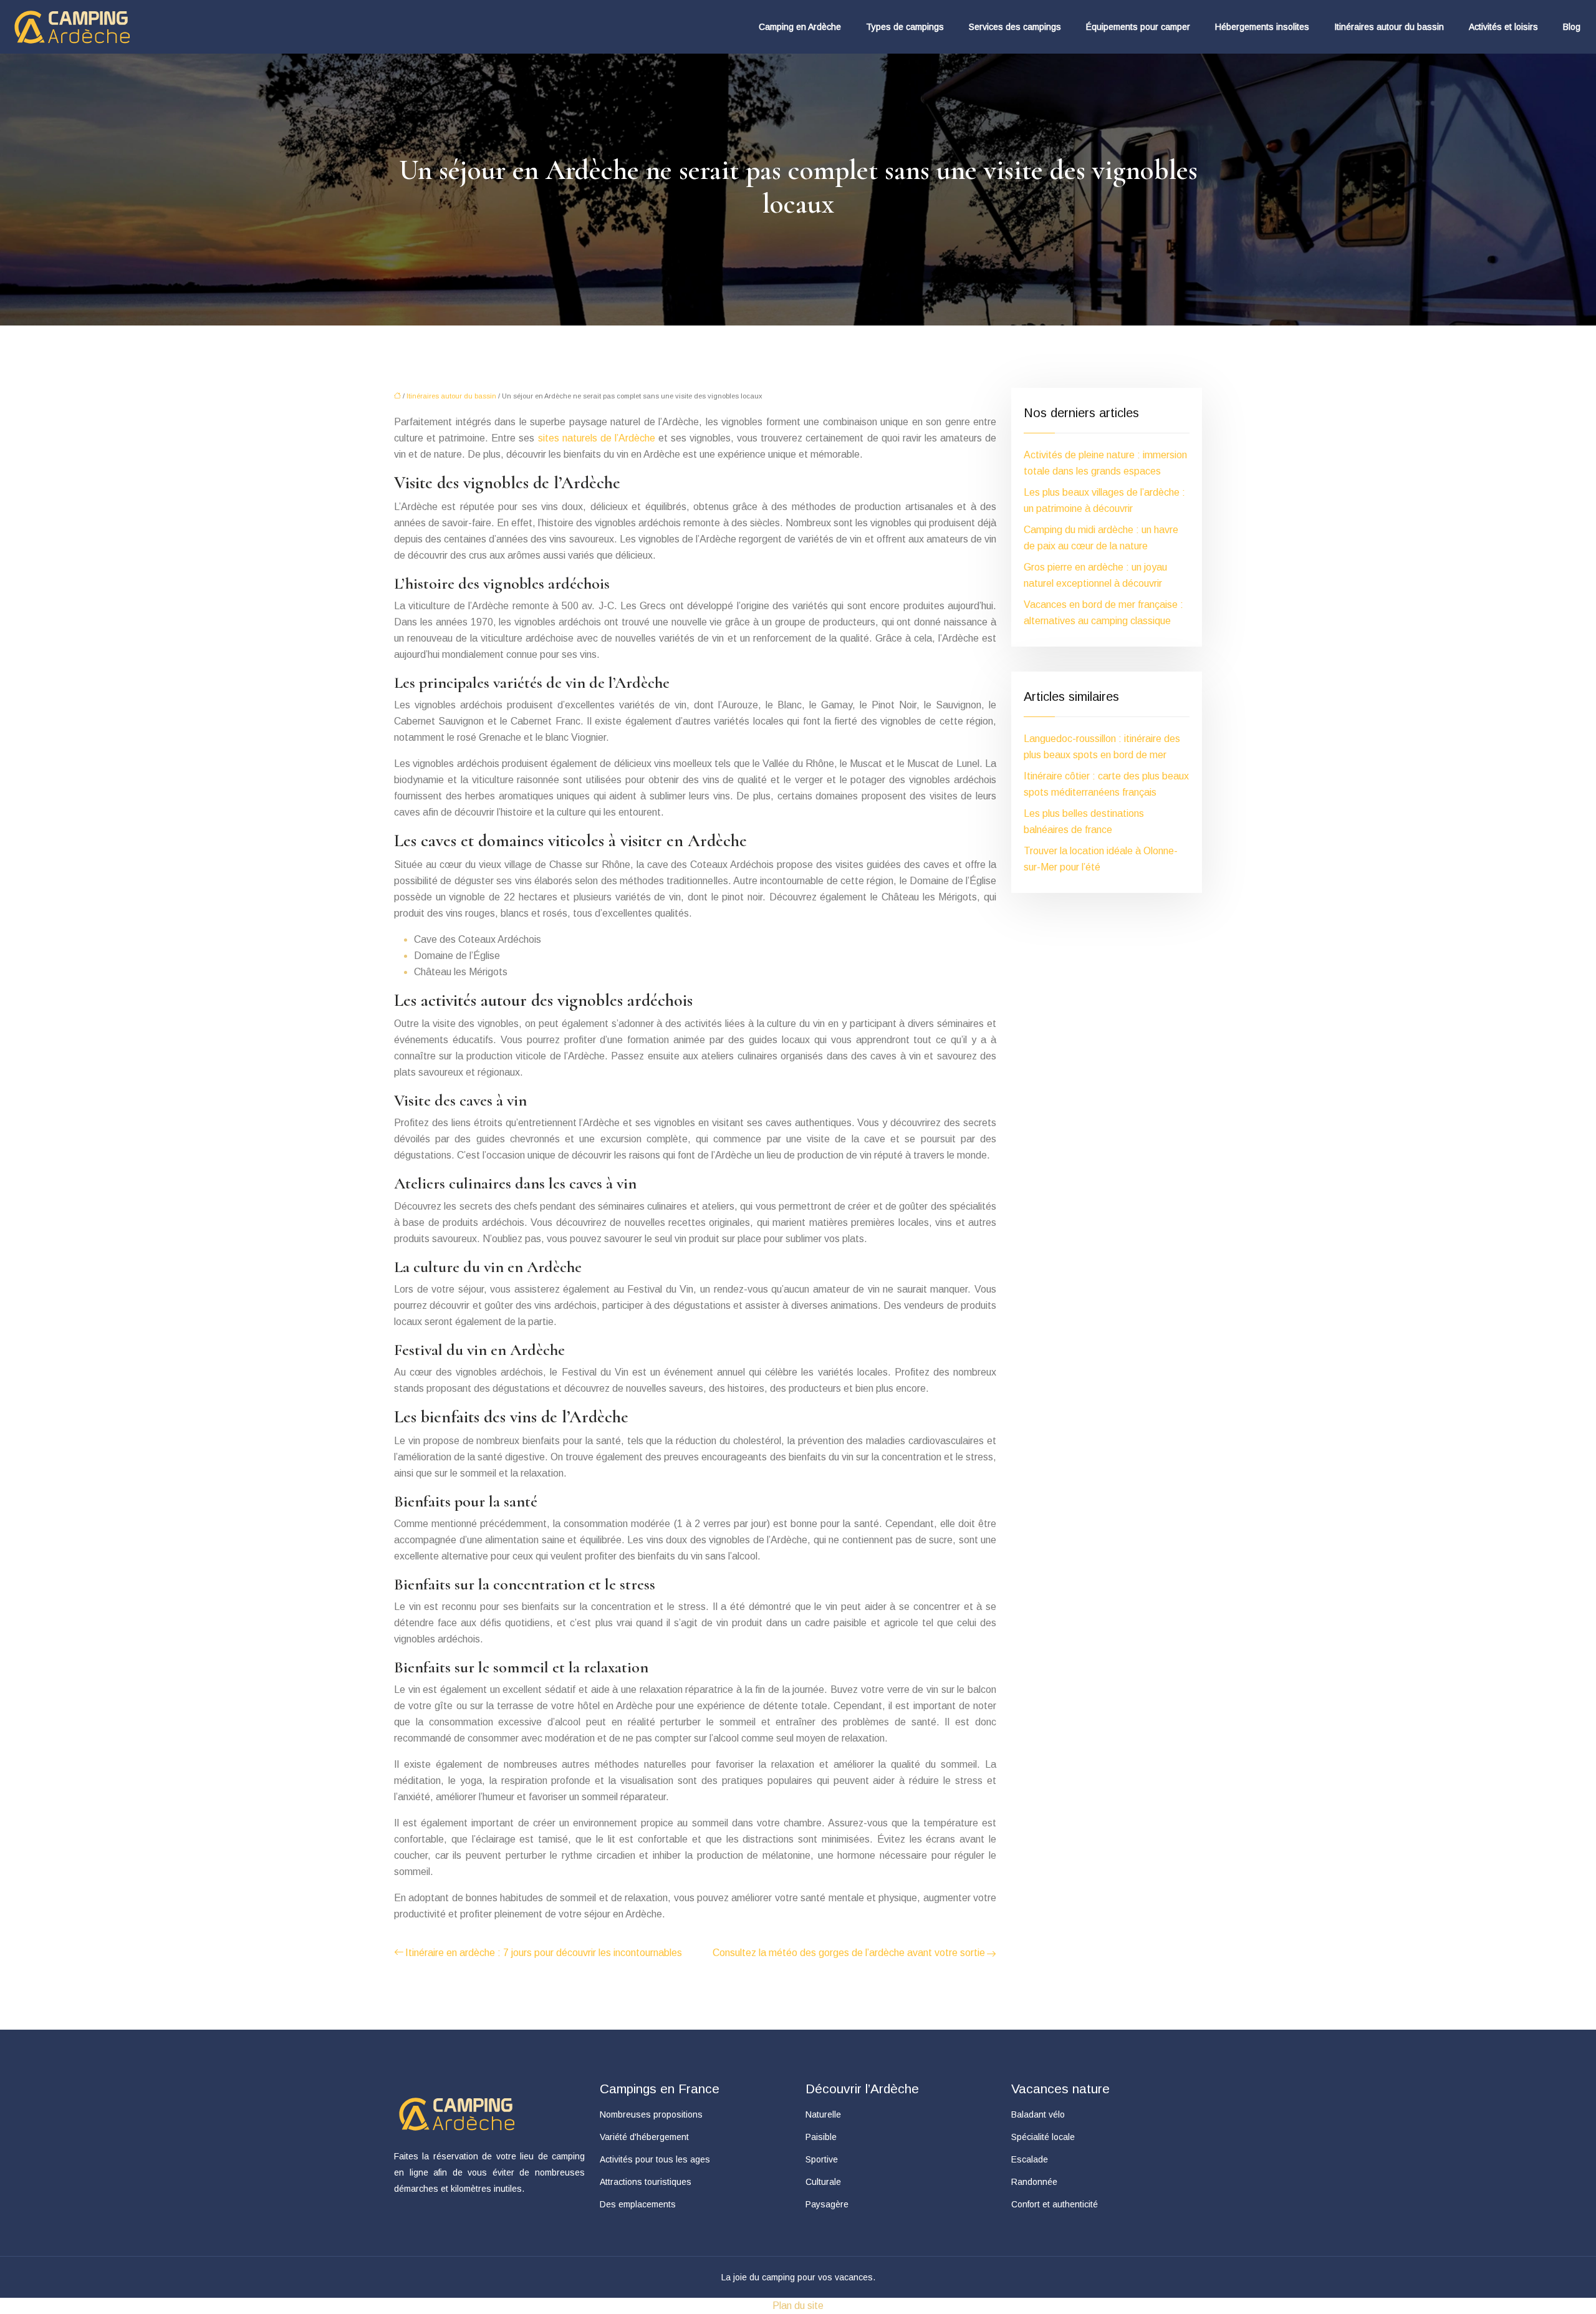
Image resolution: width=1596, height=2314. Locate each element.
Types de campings (905, 27)
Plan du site (798, 2306)
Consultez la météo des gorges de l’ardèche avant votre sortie (849, 1953)
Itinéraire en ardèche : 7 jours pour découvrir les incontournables (544, 1953)
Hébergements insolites (1262, 27)
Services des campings (1015, 27)
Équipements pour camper (1138, 27)
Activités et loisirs (1503, 27)
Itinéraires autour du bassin (1389, 27)
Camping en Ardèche (800, 27)
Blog (1572, 27)
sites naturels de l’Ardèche (597, 438)
